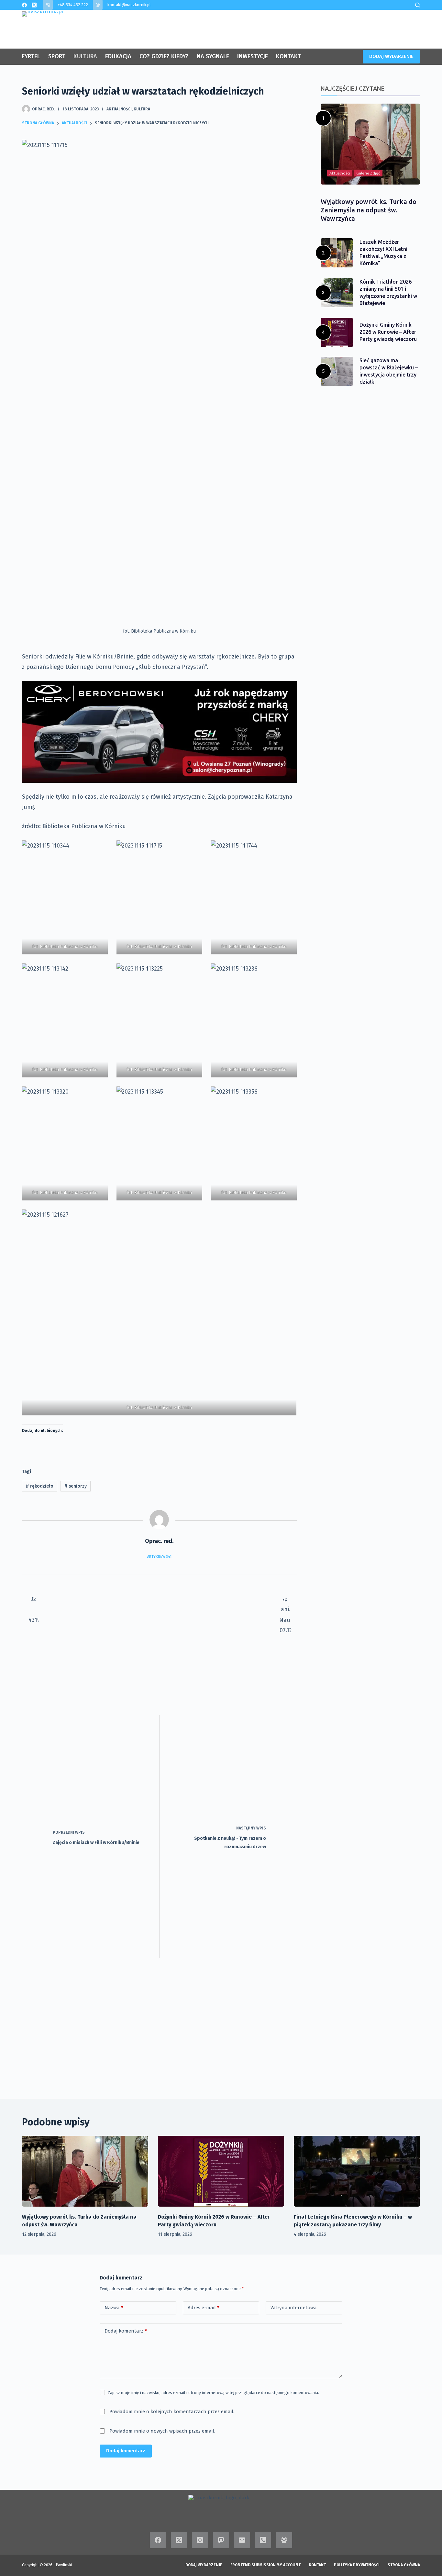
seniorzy (76, 1486)
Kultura (142, 109)
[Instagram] (200, 2540)
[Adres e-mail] (242, 2540)
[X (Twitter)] (34, 5)
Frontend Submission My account (265, 2565)
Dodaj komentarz (126, 2331)
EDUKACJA (118, 56)
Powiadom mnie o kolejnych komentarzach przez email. (172, 2412)
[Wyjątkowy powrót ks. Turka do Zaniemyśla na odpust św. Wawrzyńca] (85, 2171)
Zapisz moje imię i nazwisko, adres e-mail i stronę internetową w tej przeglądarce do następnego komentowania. (213, 2393)
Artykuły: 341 (159, 1557)
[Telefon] (263, 2540)
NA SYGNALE (213, 56)
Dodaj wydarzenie (204, 2565)
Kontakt (317, 2565)
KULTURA (85, 56)
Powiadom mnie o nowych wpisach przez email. (162, 2431)
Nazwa (114, 2308)
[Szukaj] (418, 5)
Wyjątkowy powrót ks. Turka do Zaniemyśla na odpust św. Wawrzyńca (369, 210)
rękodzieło (40, 1486)
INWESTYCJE (253, 56)
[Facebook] (24, 5)
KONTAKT (288, 56)
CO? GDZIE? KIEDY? (164, 56)
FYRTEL (31, 56)
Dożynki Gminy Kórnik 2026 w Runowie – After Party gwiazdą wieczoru (388, 332)
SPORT (57, 56)
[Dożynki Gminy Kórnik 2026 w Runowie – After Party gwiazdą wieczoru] (221, 2171)
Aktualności (119, 109)
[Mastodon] (221, 2540)
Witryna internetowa (294, 2308)
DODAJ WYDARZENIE (391, 56)
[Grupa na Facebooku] (284, 2540)
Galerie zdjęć (368, 173)
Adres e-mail (204, 2308)
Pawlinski (64, 2565)
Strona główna (404, 2565)
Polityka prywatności (357, 2565)
